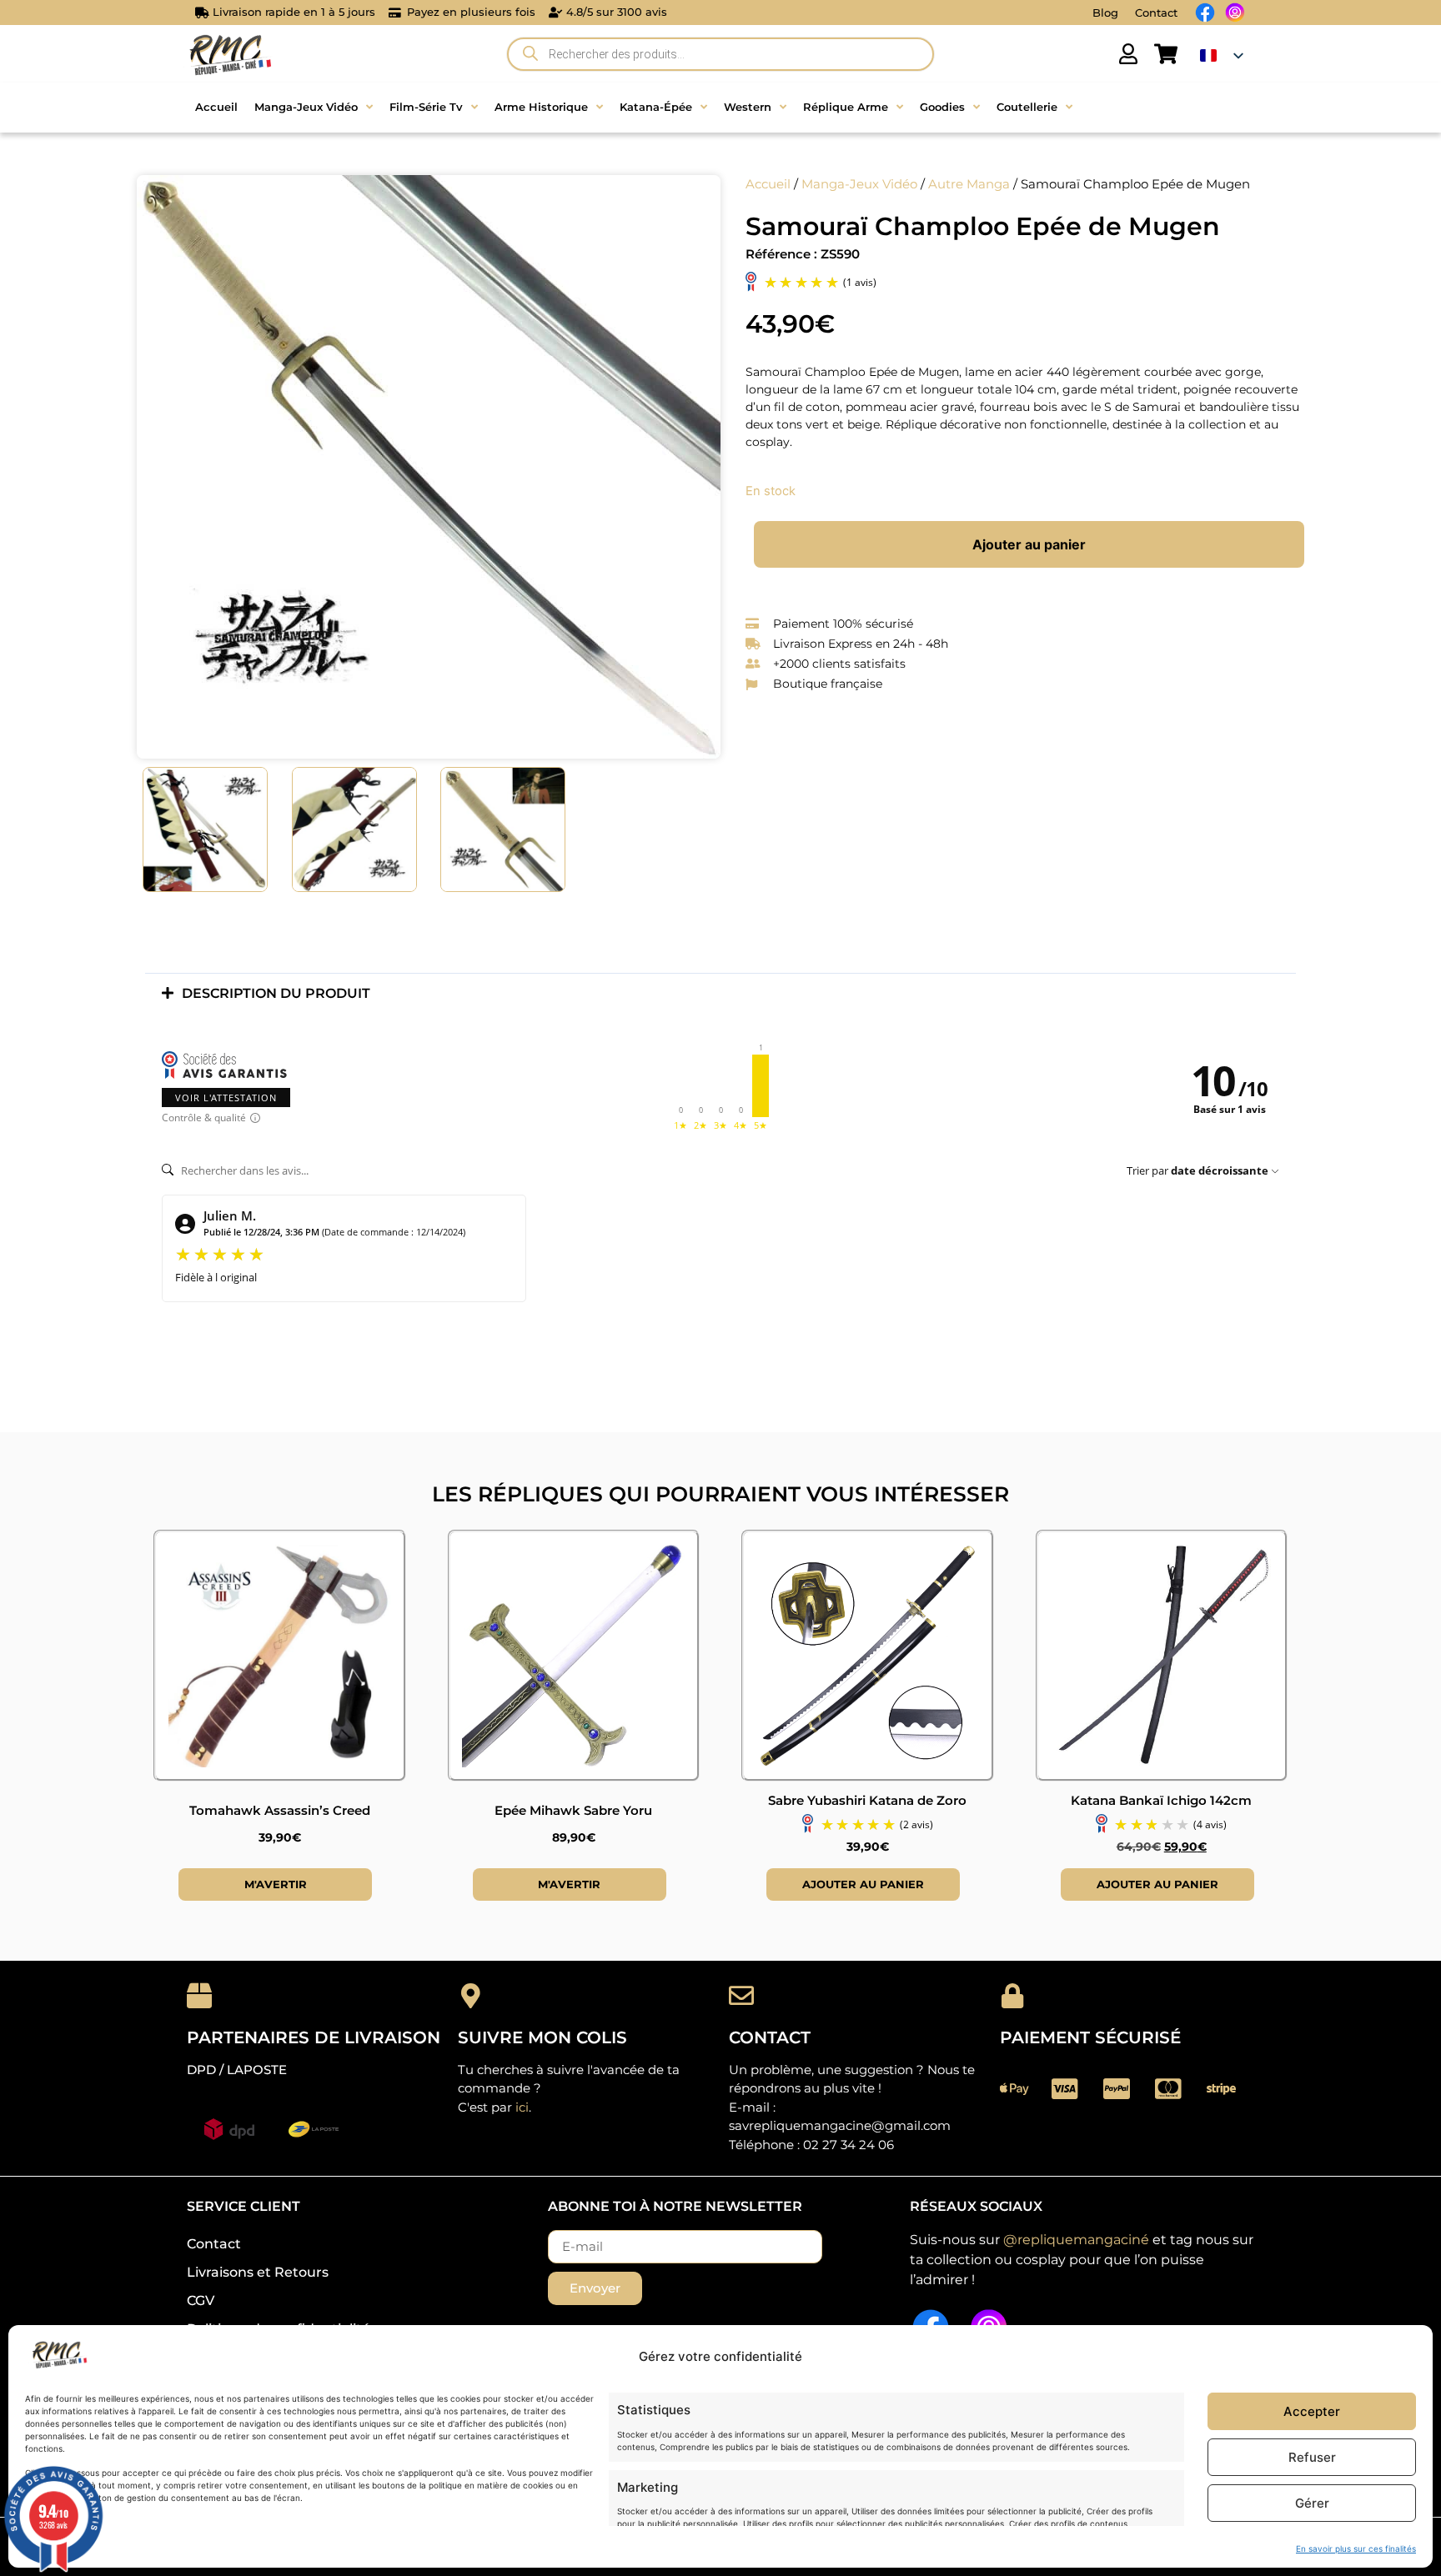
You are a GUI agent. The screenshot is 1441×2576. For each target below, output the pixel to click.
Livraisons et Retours (258, 2272)
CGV (201, 2300)
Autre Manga (969, 184)
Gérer (1312, 2503)
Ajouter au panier (1029, 544)
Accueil (768, 184)
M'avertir (276, 1884)
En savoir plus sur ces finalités (1356, 2548)
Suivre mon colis (542, 2037)
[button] (720, 993)
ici (522, 2107)
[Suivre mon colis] (470, 1996)
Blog (1105, 13)
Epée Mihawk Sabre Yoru (573, 1810)
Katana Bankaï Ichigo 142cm (1161, 1800)
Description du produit (276, 993)
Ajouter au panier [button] (863, 1884)
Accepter (1312, 2411)
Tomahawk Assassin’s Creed (280, 1810)
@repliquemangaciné (1076, 2240)
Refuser (1312, 2457)
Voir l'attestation (226, 1098)
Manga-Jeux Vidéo (859, 184)
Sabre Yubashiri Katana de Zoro (867, 1800)
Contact (1156, 13)
